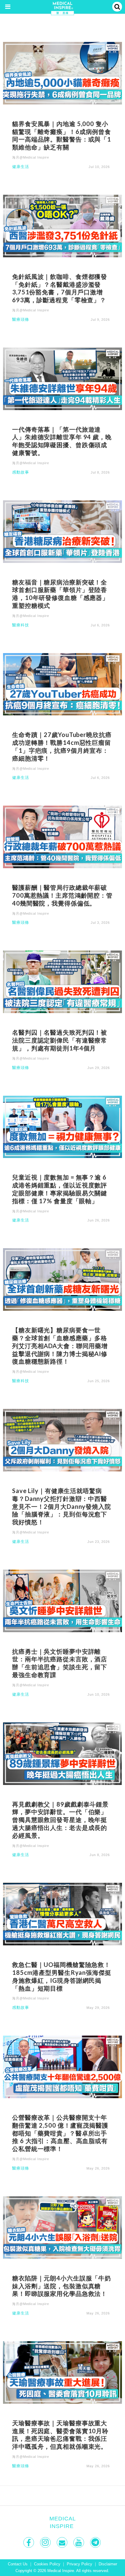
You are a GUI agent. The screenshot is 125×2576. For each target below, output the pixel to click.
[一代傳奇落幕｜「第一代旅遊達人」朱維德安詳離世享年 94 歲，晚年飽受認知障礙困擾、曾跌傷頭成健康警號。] (62, 378)
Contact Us (18, 2564)
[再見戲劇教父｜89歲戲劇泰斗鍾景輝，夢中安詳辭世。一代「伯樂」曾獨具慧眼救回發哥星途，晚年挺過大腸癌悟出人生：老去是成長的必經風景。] (62, 1753)
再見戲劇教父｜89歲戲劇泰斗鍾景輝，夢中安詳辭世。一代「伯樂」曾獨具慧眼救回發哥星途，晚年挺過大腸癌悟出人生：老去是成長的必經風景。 (60, 1820)
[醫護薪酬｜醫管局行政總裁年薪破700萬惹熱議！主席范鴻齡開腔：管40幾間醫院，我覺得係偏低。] (62, 837)
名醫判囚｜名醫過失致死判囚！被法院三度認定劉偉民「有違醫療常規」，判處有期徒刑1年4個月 (60, 1040)
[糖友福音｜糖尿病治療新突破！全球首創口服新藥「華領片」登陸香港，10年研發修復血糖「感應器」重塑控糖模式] (62, 531)
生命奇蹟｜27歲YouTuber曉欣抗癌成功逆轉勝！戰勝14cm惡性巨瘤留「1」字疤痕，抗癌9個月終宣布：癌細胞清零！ (62, 746)
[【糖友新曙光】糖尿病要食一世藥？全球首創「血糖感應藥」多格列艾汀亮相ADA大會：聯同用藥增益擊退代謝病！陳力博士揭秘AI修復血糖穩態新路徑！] (62, 1279)
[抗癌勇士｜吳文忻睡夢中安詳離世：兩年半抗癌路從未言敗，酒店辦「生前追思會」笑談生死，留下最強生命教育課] (62, 1600)
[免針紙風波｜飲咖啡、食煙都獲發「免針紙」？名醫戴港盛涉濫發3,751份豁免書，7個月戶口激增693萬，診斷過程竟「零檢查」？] (62, 226)
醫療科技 (21, 625)
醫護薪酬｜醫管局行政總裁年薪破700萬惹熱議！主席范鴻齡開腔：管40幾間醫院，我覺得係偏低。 (62, 895)
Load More (62, 2495)
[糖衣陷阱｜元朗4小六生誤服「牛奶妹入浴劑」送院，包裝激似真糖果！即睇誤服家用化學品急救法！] (62, 2227)
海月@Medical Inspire (31, 157)
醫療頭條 (21, 320)
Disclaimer (108, 2564)
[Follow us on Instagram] (46, 2542)
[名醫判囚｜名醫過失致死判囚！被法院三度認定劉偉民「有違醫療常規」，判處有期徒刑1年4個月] (62, 982)
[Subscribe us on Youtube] (79, 2542)
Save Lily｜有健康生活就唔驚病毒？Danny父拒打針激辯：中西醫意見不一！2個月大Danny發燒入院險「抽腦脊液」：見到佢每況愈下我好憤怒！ (62, 1506)
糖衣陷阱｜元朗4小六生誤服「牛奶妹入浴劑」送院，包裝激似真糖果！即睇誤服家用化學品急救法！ (62, 2286)
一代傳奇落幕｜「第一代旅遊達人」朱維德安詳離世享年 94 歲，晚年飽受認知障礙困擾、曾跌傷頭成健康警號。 (62, 441)
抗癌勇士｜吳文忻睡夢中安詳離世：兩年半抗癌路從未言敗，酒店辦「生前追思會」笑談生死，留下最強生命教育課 (60, 1663)
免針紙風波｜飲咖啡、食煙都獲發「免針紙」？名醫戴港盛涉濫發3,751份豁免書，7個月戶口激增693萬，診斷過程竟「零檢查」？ (60, 288)
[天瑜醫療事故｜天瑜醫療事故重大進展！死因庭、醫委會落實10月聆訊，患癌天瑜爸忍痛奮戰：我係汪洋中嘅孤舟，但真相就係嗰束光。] (62, 2372)
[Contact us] (63, 2542)
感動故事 (21, 473)
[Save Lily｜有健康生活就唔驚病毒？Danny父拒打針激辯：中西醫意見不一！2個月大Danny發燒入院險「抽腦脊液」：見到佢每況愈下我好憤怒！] (62, 1440)
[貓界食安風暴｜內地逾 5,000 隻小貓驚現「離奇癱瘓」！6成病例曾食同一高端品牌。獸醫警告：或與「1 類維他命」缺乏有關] (62, 73)
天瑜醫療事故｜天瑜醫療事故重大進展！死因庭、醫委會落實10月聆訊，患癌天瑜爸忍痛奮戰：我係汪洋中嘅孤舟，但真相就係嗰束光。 (60, 2435)
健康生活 (21, 167)
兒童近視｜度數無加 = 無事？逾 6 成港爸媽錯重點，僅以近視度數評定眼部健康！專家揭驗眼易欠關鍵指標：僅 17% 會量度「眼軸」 (60, 1189)
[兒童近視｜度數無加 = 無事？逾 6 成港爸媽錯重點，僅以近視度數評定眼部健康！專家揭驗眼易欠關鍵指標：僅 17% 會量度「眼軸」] (62, 1127)
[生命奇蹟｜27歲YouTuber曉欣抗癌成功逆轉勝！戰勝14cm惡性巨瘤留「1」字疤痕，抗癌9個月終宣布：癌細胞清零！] (62, 684)
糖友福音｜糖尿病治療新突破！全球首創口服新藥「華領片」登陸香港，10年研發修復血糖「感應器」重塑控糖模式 (60, 594)
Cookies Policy (47, 2564)
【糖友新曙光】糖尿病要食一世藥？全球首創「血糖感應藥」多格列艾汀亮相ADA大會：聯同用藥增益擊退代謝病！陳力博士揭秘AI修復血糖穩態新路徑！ (60, 1346)
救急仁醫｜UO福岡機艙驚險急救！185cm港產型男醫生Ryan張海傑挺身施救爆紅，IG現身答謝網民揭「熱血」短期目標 (62, 1976)
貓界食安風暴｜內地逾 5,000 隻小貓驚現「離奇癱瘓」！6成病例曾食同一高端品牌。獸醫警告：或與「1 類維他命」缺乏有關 (62, 135)
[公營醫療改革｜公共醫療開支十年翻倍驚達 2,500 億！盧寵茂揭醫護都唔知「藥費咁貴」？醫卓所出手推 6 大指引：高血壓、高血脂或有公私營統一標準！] (62, 2066)
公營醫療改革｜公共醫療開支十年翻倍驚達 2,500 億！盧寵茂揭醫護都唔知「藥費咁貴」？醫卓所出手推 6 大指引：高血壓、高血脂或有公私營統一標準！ (60, 2133)
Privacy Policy (79, 2564)
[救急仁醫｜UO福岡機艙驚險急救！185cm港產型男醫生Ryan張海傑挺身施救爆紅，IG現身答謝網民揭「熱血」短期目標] (62, 1914)
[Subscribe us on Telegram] (96, 2542)
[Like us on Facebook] (29, 2542)
